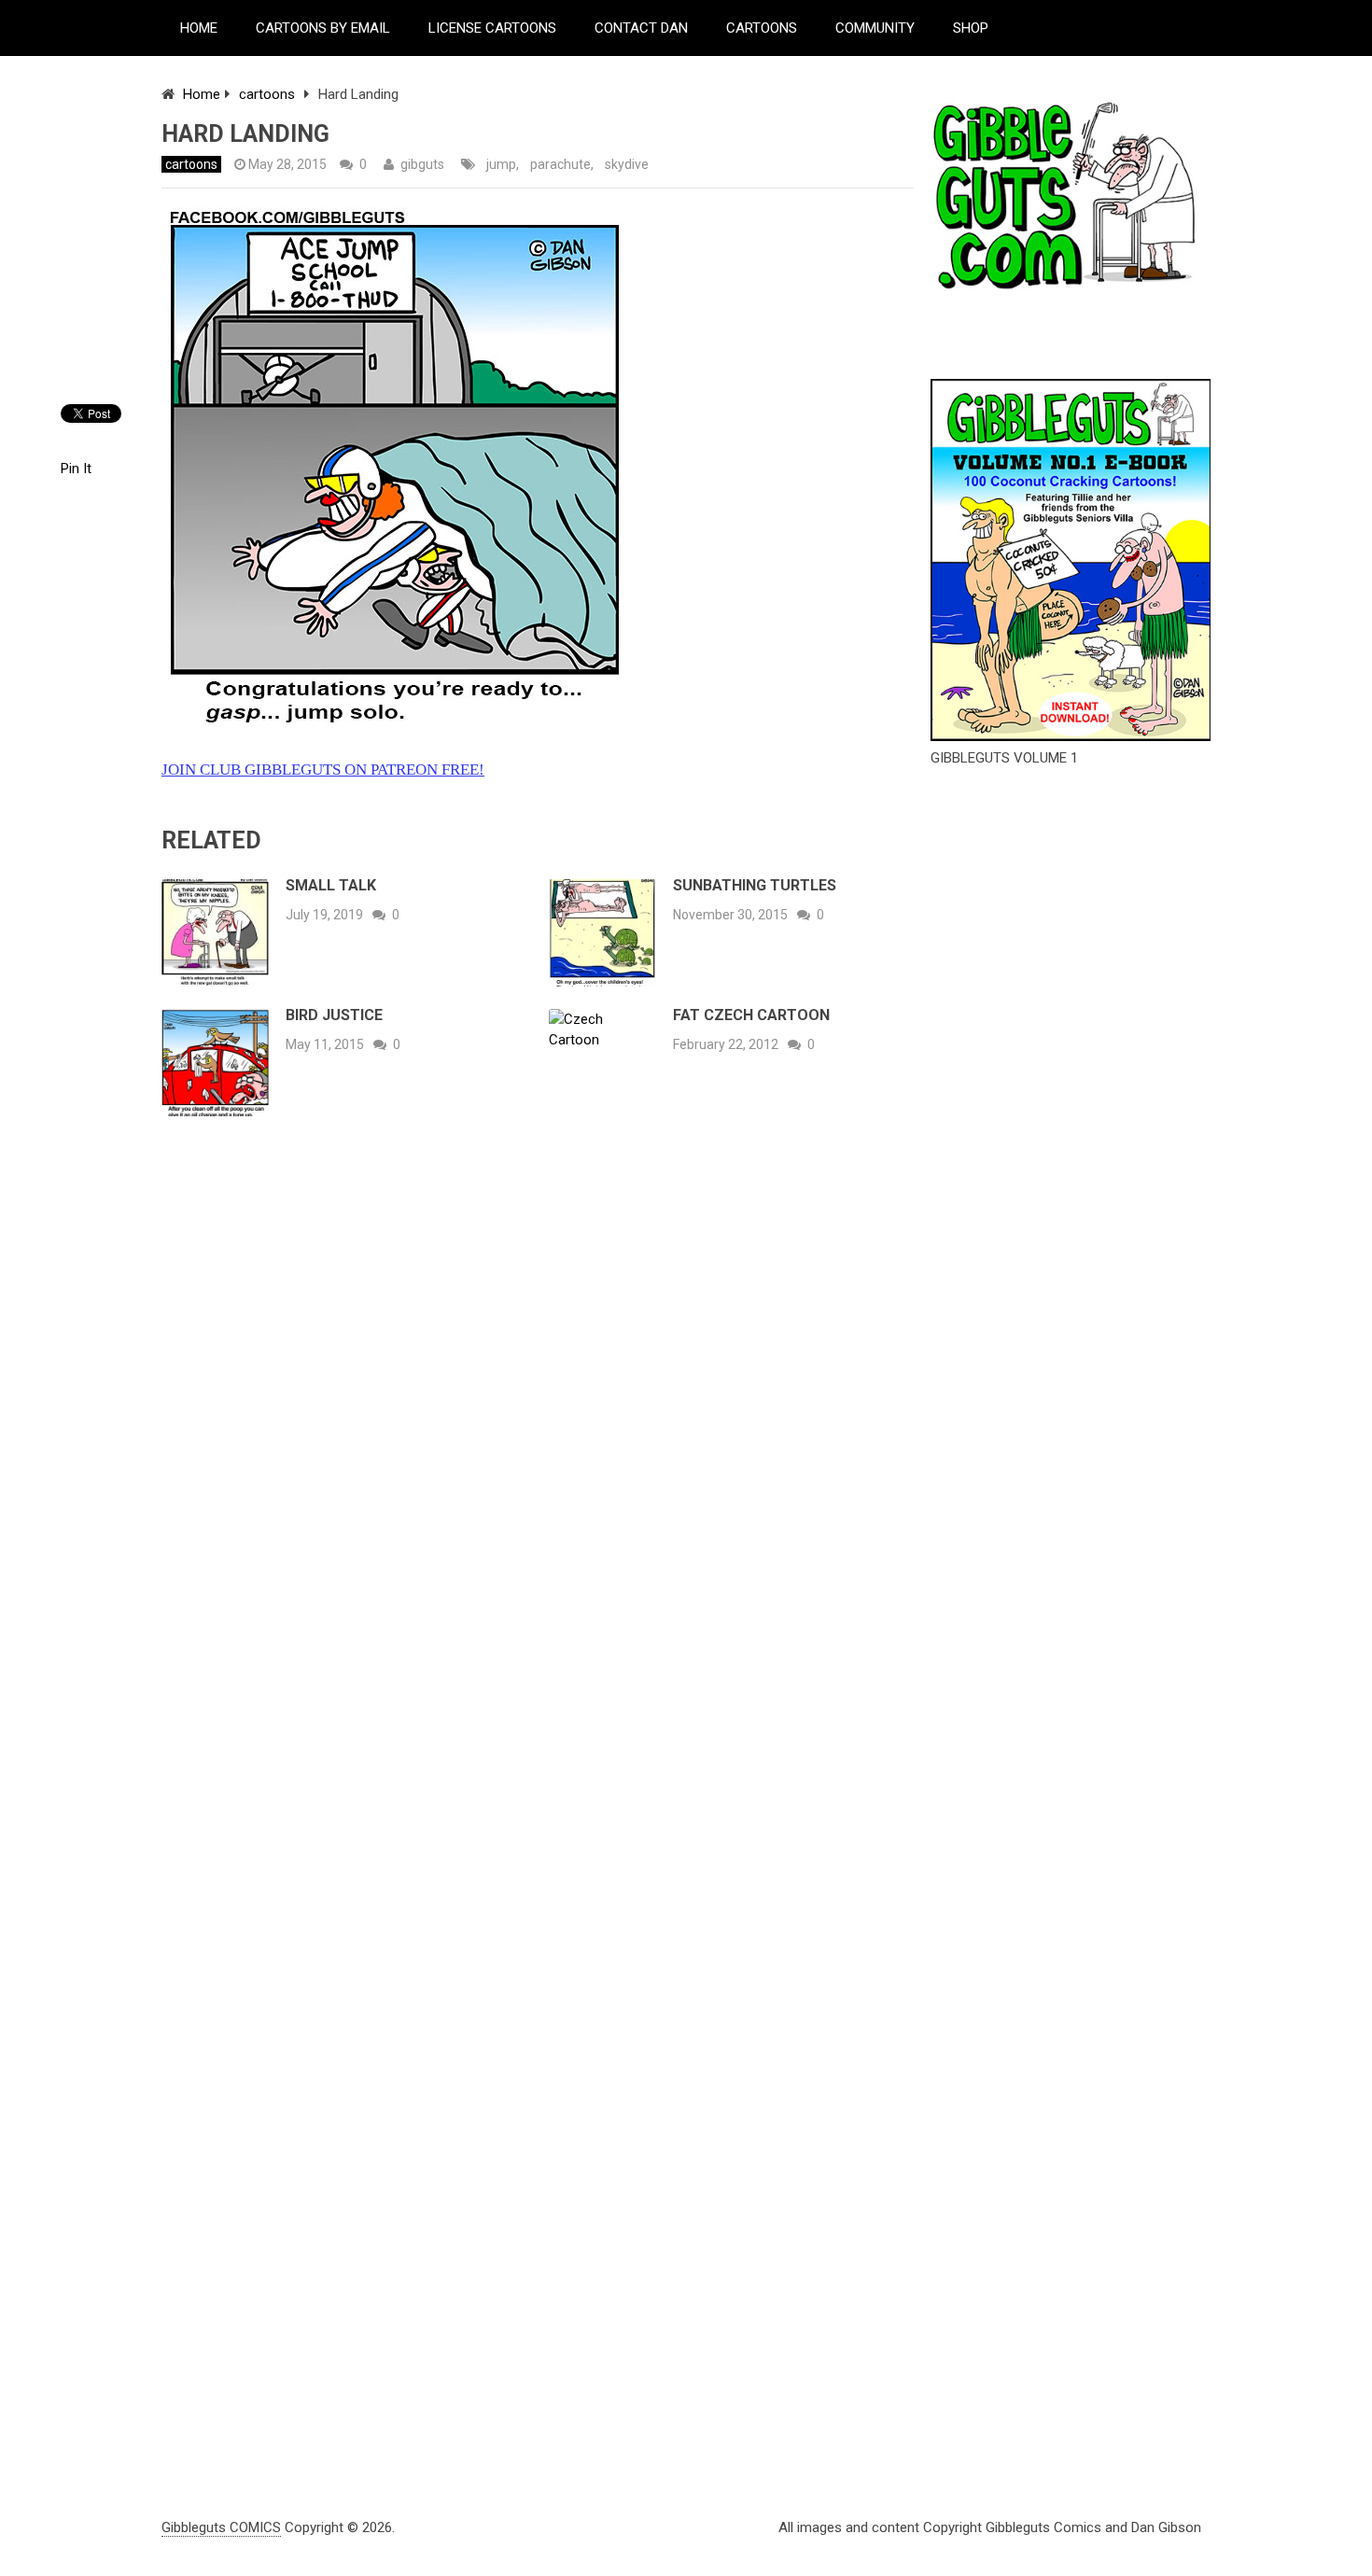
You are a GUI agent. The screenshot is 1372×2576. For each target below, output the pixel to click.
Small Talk (331, 885)
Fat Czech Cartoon (751, 1015)
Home (202, 94)
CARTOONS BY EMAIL (323, 28)
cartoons (267, 94)
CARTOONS (762, 28)
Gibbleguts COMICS (221, 2527)
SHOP (971, 28)
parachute (560, 164)
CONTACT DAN (641, 28)
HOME (199, 28)
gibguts (422, 164)
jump (501, 164)
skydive (627, 164)
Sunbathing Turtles (755, 885)
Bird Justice (334, 1015)
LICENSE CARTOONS (492, 28)
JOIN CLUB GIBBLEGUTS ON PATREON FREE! (323, 770)
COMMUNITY (875, 28)
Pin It (76, 469)
